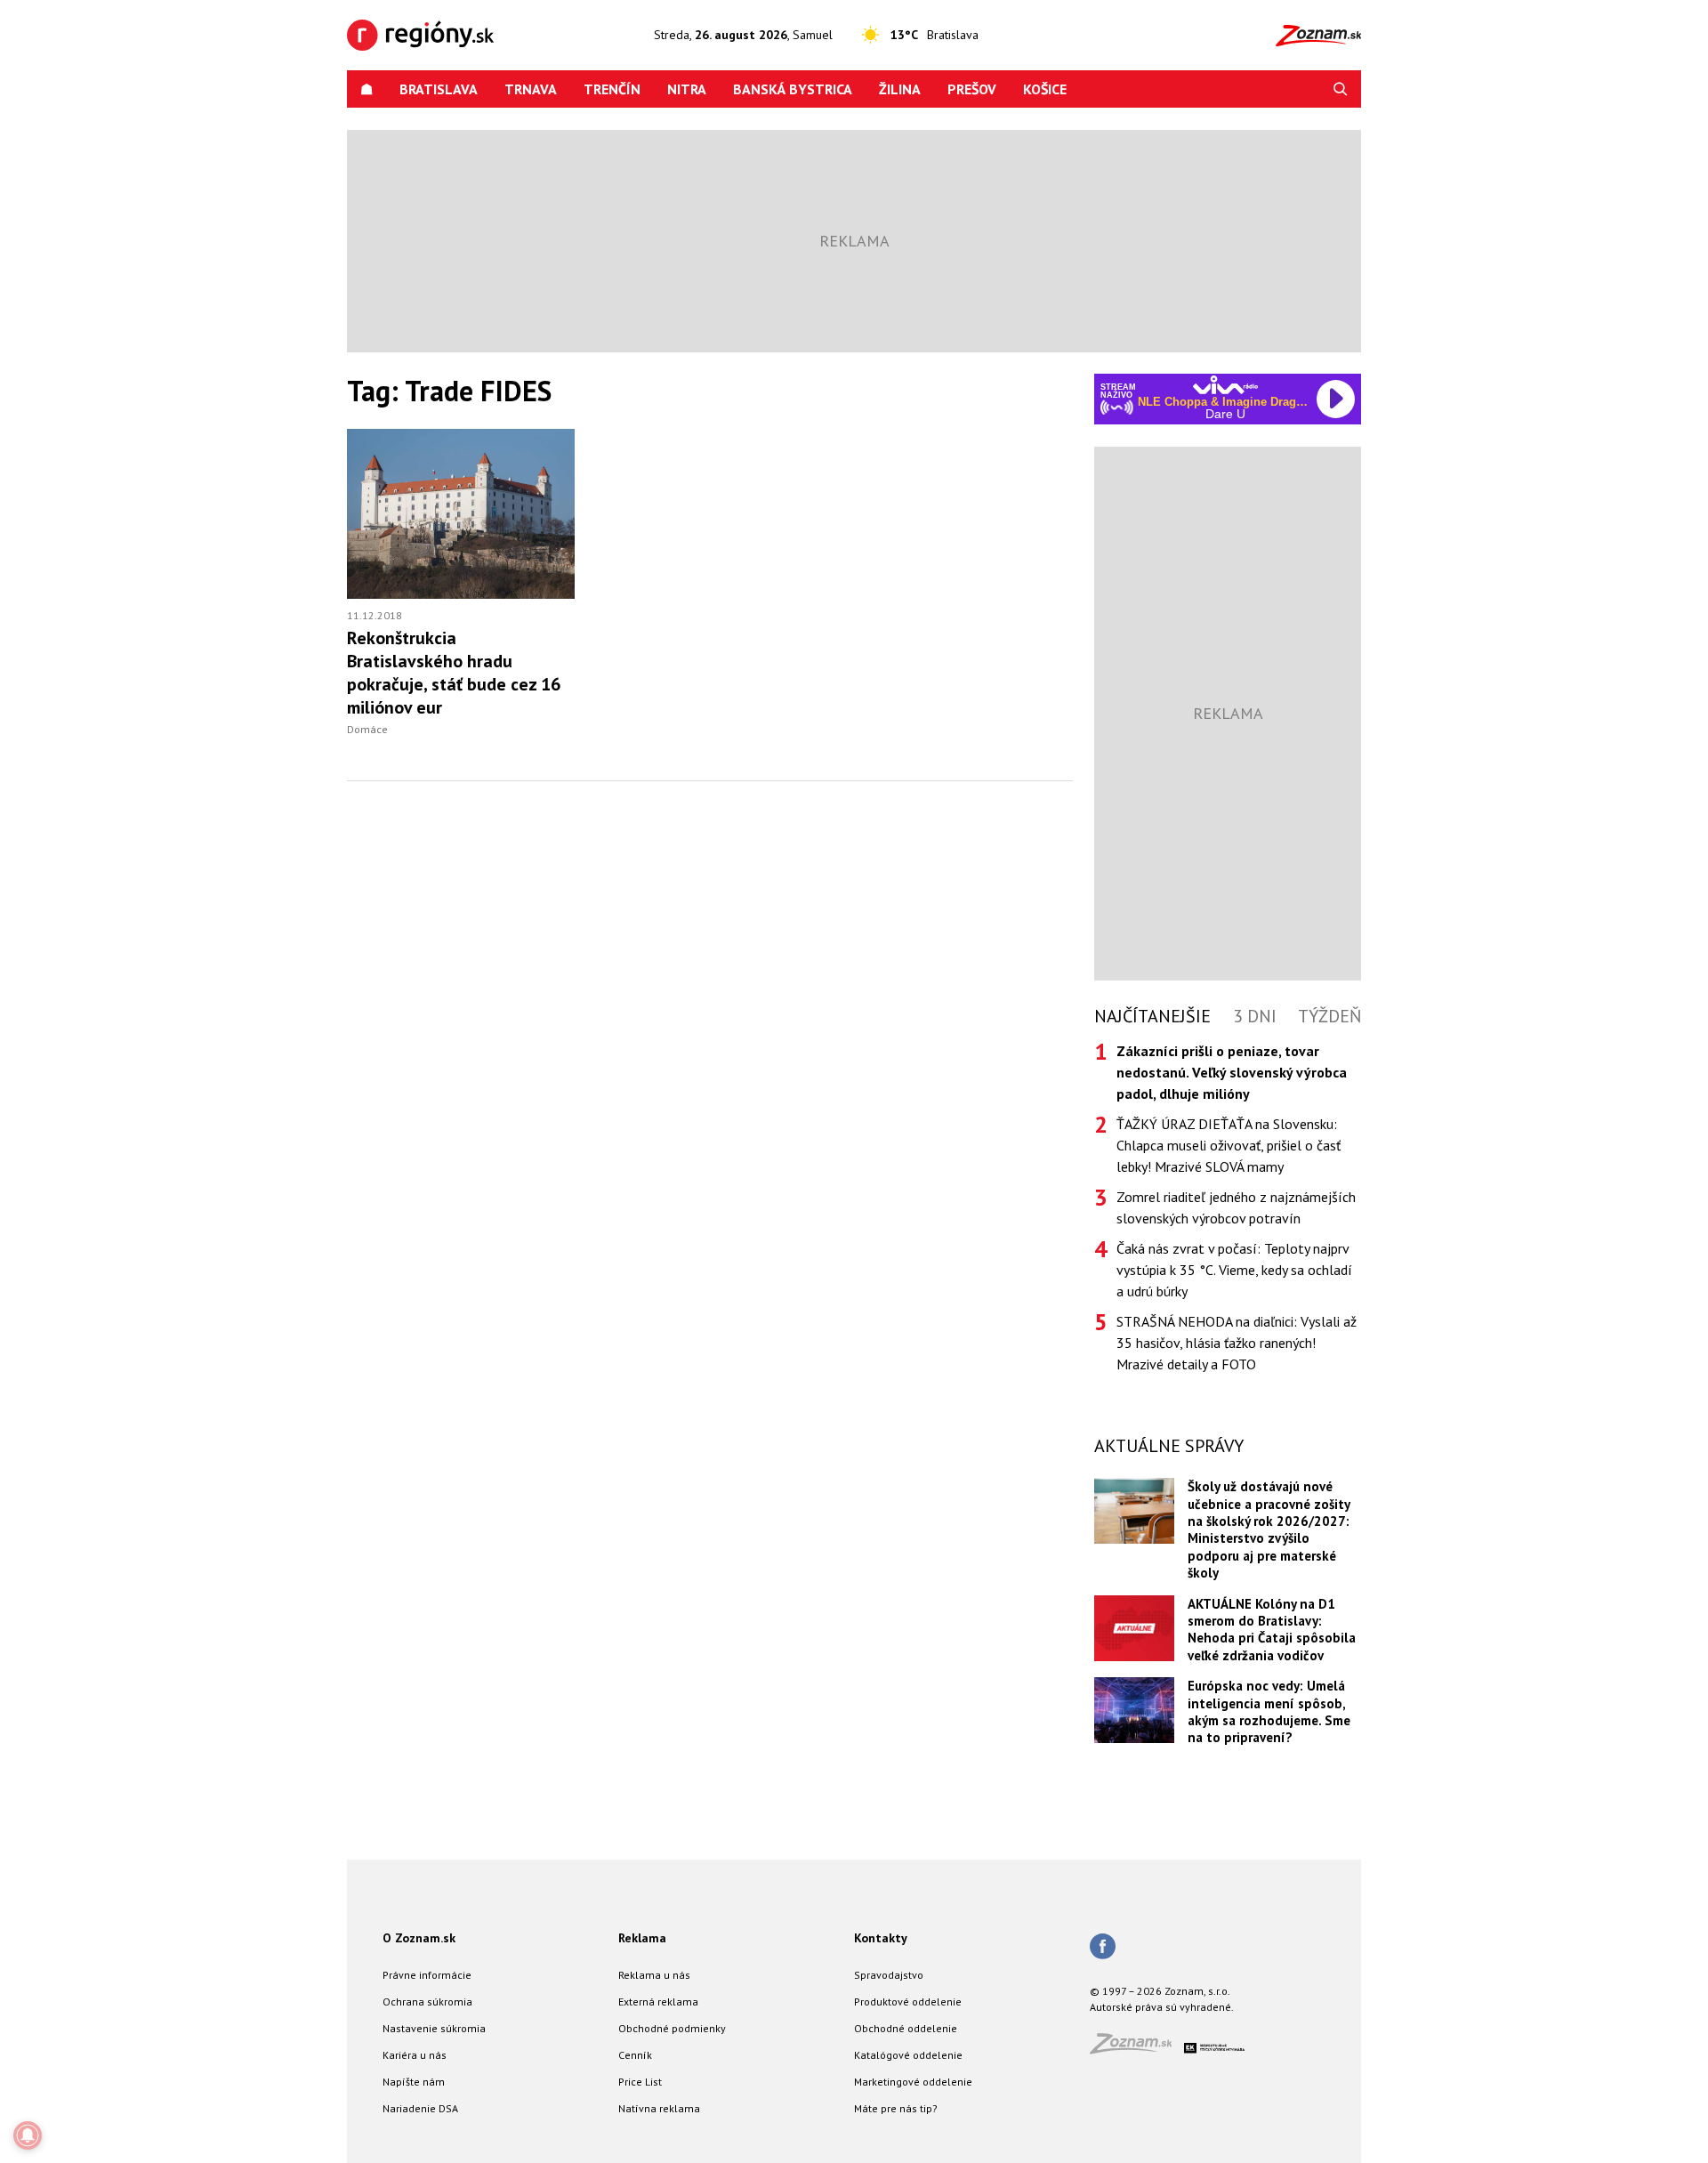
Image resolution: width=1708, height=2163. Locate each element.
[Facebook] (1103, 1948)
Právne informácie (427, 1975)
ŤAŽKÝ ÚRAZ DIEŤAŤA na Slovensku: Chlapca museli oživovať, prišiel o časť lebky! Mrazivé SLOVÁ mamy (1229, 1145)
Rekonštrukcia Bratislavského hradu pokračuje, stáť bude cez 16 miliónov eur (454, 673)
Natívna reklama (659, 2108)
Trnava (531, 89)
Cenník (635, 2055)
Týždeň (1329, 1016)
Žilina (900, 89)
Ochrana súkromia (427, 2002)
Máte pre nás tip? (896, 2108)
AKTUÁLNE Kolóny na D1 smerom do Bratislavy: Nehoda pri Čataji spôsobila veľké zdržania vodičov (1272, 1630)
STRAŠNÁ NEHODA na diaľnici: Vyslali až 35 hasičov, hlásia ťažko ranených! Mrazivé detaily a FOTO (1237, 1343)
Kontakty (881, 1938)
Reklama (642, 1938)
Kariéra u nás (415, 2055)
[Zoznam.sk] (1137, 2049)
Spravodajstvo (889, 1975)
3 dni (1255, 1016)
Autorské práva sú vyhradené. (1162, 2007)
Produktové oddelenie (908, 2002)
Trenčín (612, 89)
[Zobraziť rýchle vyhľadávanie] (1341, 89)
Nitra (687, 89)
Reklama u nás (654, 1975)
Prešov (972, 89)
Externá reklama (658, 2002)
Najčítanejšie (1152, 1016)
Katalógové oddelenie (908, 2055)
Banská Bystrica (793, 89)
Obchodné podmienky (672, 2028)
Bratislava (439, 89)
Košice (1045, 89)
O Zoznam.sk (419, 1938)
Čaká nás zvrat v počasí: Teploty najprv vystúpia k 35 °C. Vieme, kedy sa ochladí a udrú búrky (1234, 1270)
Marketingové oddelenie (913, 2082)
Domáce (367, 729)
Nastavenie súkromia (434, 2028)
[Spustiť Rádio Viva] (1225, 385)
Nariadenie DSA (420, 2108)
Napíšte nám (414, 2082)
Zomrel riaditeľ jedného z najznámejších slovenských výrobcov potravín (1236, 1207)
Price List (640, 2082)
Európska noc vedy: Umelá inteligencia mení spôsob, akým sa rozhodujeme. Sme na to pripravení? (1269, 1711)
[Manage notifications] (28, 2135)
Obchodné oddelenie (906, 2028)
